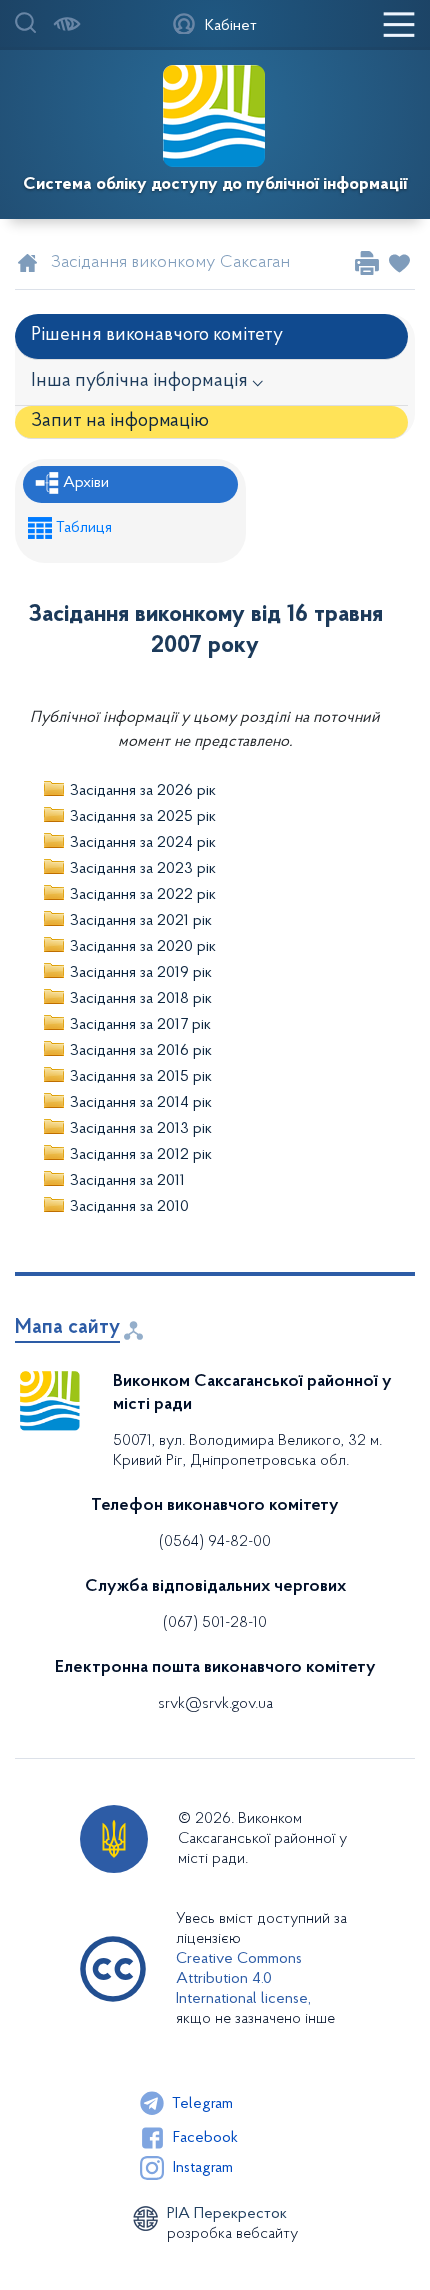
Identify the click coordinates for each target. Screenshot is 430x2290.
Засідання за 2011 (127, 1181)
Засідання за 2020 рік (143, 947)
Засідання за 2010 (129, 1207)
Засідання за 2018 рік (141, 999)
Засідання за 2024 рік (143, 843)
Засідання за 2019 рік (141, 973)
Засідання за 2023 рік (143, 869)
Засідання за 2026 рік (143, 791)
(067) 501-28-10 (215, 1623)
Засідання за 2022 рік (143, 895)
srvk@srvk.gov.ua (215, 1704)
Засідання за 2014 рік (141, 1103)
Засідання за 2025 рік (143, 817)
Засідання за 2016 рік (141, 1051)
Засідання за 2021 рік (141, 921)
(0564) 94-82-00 (215, 1542)
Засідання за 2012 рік (141, 1155)
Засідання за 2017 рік (140, 1025)
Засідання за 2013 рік (141, 1129)
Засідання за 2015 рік (141, 1077)
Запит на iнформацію (120, 421)
